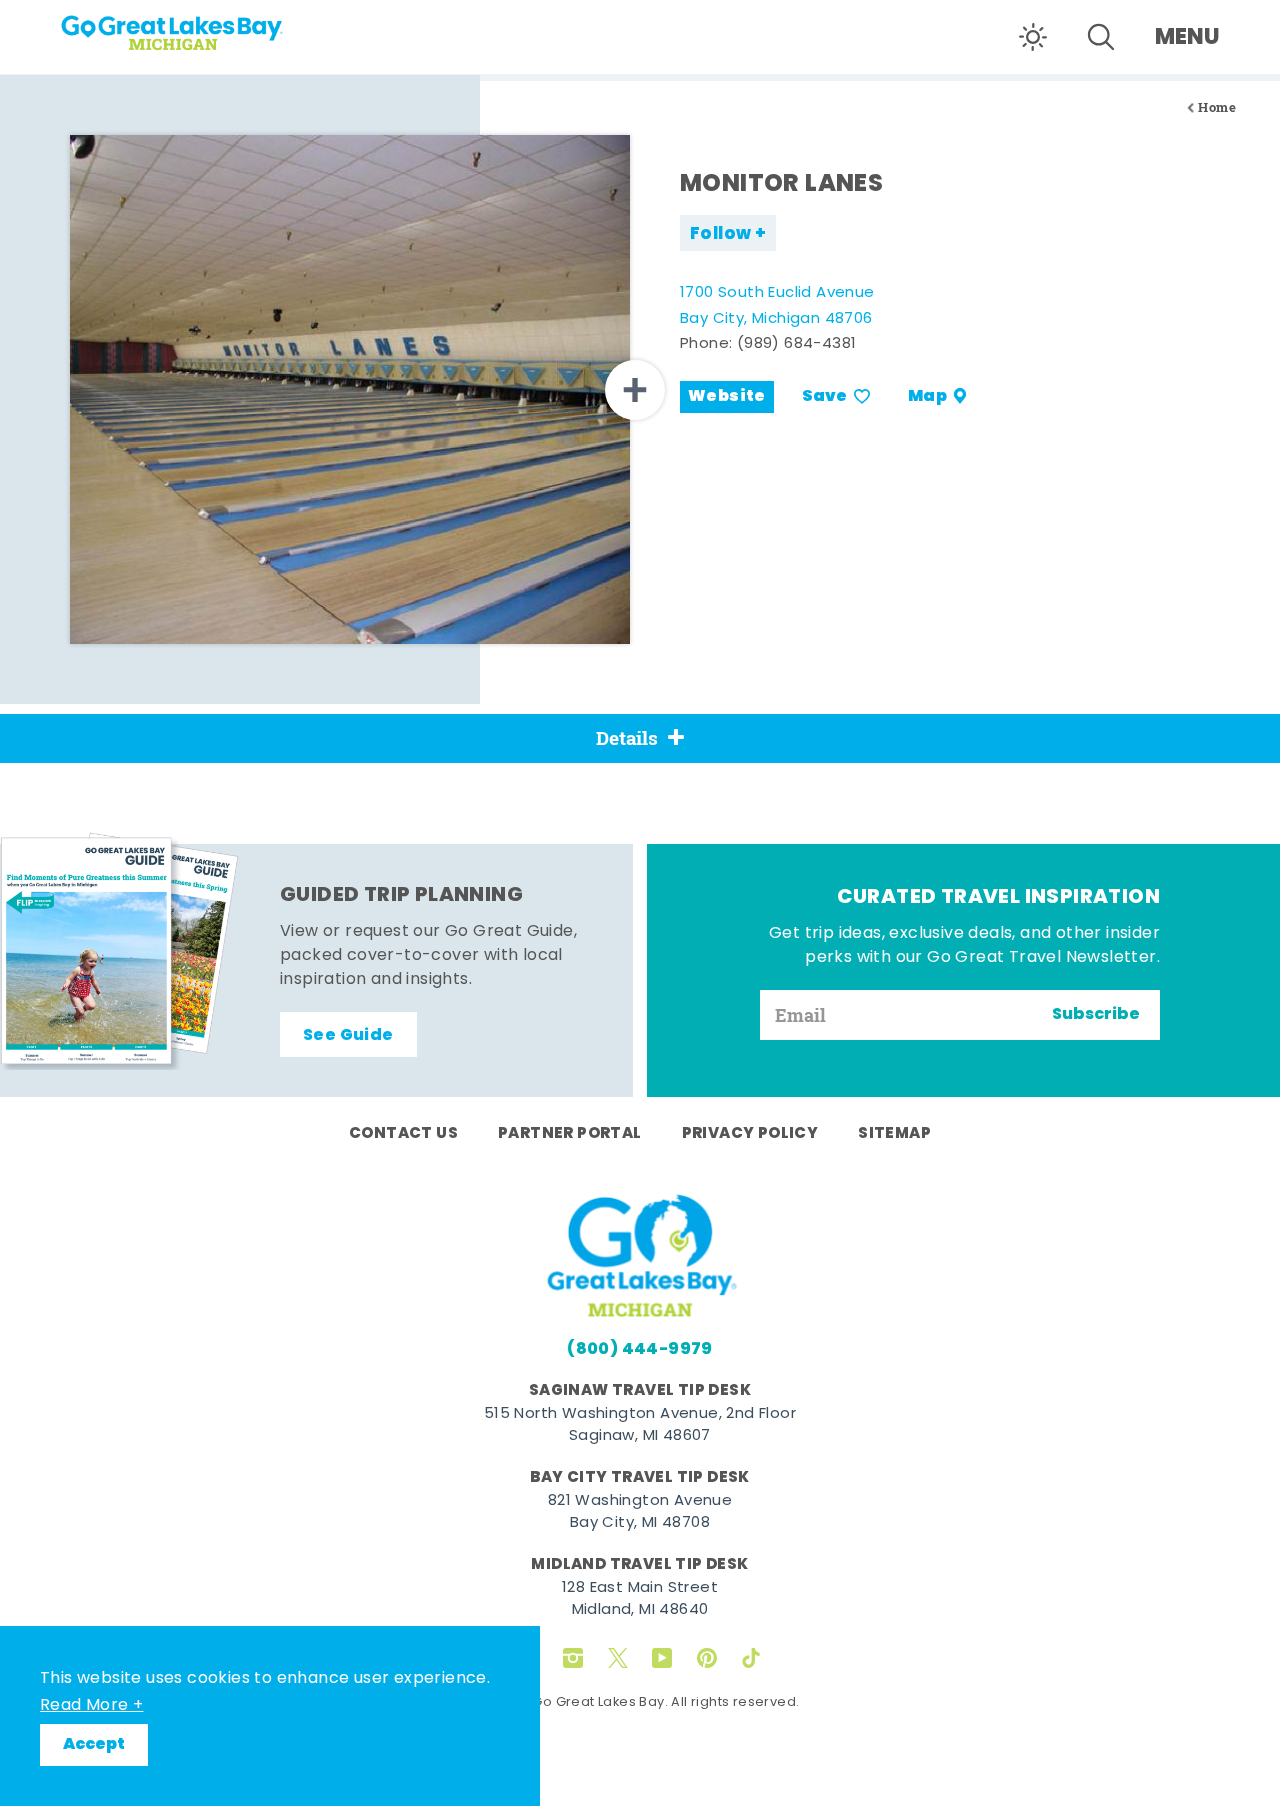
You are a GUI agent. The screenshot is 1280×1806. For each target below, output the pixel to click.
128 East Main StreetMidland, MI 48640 (640, 1600)
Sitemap (894, 1134)
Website (727, 397)
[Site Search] (1101, 37)
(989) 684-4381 (797, 344)
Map (927, 397)
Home (1217, 107)
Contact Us (403, 1134)
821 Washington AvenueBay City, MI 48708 (640, 1513)
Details (627, 738)
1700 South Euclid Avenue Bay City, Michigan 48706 (777, 306)
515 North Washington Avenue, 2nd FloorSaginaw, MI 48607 (640, 1426)
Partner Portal (570, 1134)
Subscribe (1096, 1015)
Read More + (91, 1706)
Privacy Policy (750, 1134)
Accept (94, 1745)
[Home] (210, 26)
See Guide (348, 1036)
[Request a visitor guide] (120, 951)
